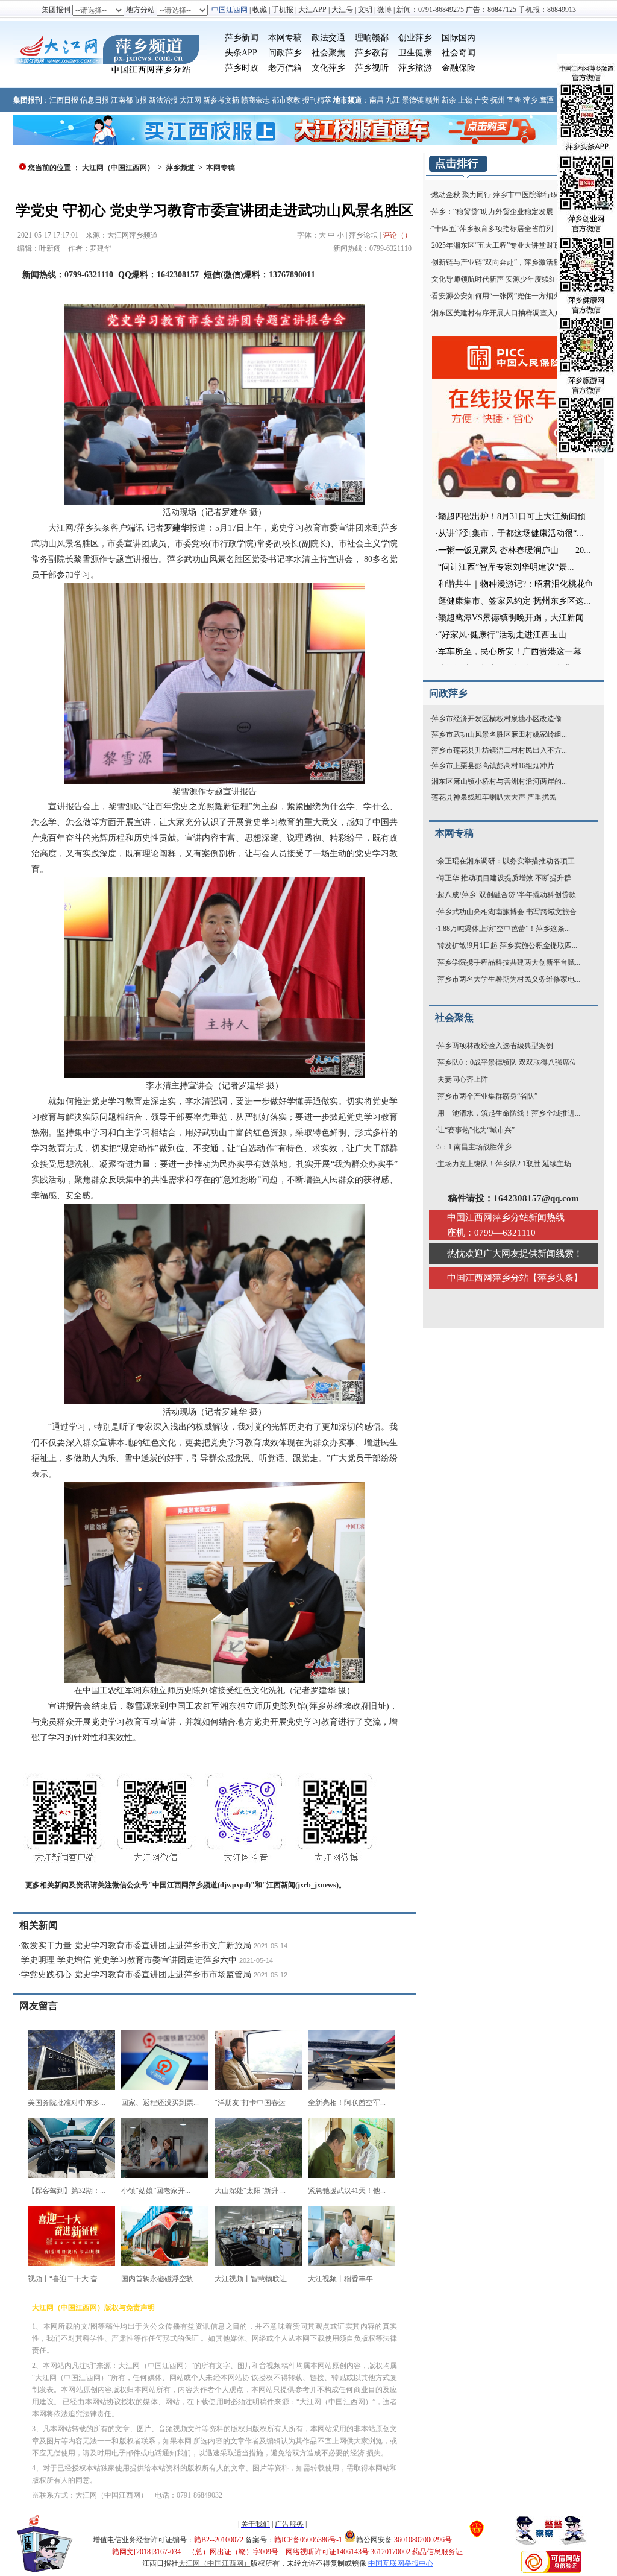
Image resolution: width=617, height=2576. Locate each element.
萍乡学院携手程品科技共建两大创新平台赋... (509, 962)
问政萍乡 (285, 53)
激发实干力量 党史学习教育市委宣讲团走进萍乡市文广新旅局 (136, 1946)
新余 (449, 100)
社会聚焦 (328, 53)
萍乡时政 (242, 68)
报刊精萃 (317, 100)
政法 (320, 38)
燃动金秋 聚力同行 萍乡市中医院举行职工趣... (505, 195)
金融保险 (459, 68)
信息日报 (95, 100)
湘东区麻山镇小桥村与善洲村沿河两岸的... (499, 781)
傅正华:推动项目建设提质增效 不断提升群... (507, 878)
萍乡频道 (180, 168)
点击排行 (457, 163)
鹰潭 (547, 100)
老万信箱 (285, 68)
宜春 (514, 100)
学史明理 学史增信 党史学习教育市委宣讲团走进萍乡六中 (129, 1960)
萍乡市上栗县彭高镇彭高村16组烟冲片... (496, 766)
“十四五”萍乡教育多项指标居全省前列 (492, 229)
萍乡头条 (556, 1278)
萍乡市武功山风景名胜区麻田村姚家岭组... (499, 734)
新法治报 (163, 100)
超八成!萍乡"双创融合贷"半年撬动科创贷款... (509, 895)
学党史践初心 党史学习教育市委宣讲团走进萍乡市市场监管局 (136, 1975)
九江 (393, 100)
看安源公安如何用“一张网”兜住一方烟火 (496, 296)
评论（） (397, 235)
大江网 (190, 100)
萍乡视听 (372, 68)
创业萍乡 (415, 38)
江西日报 (64, 100)
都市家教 (286, 100)
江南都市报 (129, 100)
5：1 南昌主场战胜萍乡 (474, 1147)
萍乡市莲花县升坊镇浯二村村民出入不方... (499, 750)
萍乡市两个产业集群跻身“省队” (487, 1096)
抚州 (498, 100)
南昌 (377, 100)
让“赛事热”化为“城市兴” (476, 1130)
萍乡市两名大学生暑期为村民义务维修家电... (509, 979)
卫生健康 (415, 53)
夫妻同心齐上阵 (463, 1079)
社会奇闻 (459, 53)
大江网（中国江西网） (118, 168)
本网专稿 (285, 38)
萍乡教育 (372, 53)
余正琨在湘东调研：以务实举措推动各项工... (509, 861)
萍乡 (530, 100)
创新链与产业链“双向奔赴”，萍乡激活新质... (502, 262)
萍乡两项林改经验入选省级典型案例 (495, 1046)
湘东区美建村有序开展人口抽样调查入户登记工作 (511, 313)
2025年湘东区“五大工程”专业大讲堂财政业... (502, 245)
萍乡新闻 (242, 38)
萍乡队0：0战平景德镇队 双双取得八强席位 (507, 1062)
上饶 (465, 100)
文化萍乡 (328, 68)
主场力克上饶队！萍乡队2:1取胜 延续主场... (507, 1164)
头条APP (241, 53)
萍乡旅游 (415, 68)
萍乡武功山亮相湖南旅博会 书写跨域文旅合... (510, 912)
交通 (337, 38)
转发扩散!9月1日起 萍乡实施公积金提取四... (507, 945)
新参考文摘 (221, 100)
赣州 (433, 100)
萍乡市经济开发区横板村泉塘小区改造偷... (499, 719)
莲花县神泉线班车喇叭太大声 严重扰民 (494, 797)
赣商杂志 (255, 100)
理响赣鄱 (372, 38)
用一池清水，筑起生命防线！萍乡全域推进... (509, 1113)
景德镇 (413, 100)
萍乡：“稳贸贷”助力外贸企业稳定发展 (492, 212)
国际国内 (459, 38)
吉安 (481, 100)
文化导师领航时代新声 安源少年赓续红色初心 (505, 279)
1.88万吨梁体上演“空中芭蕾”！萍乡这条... (504, 929)
